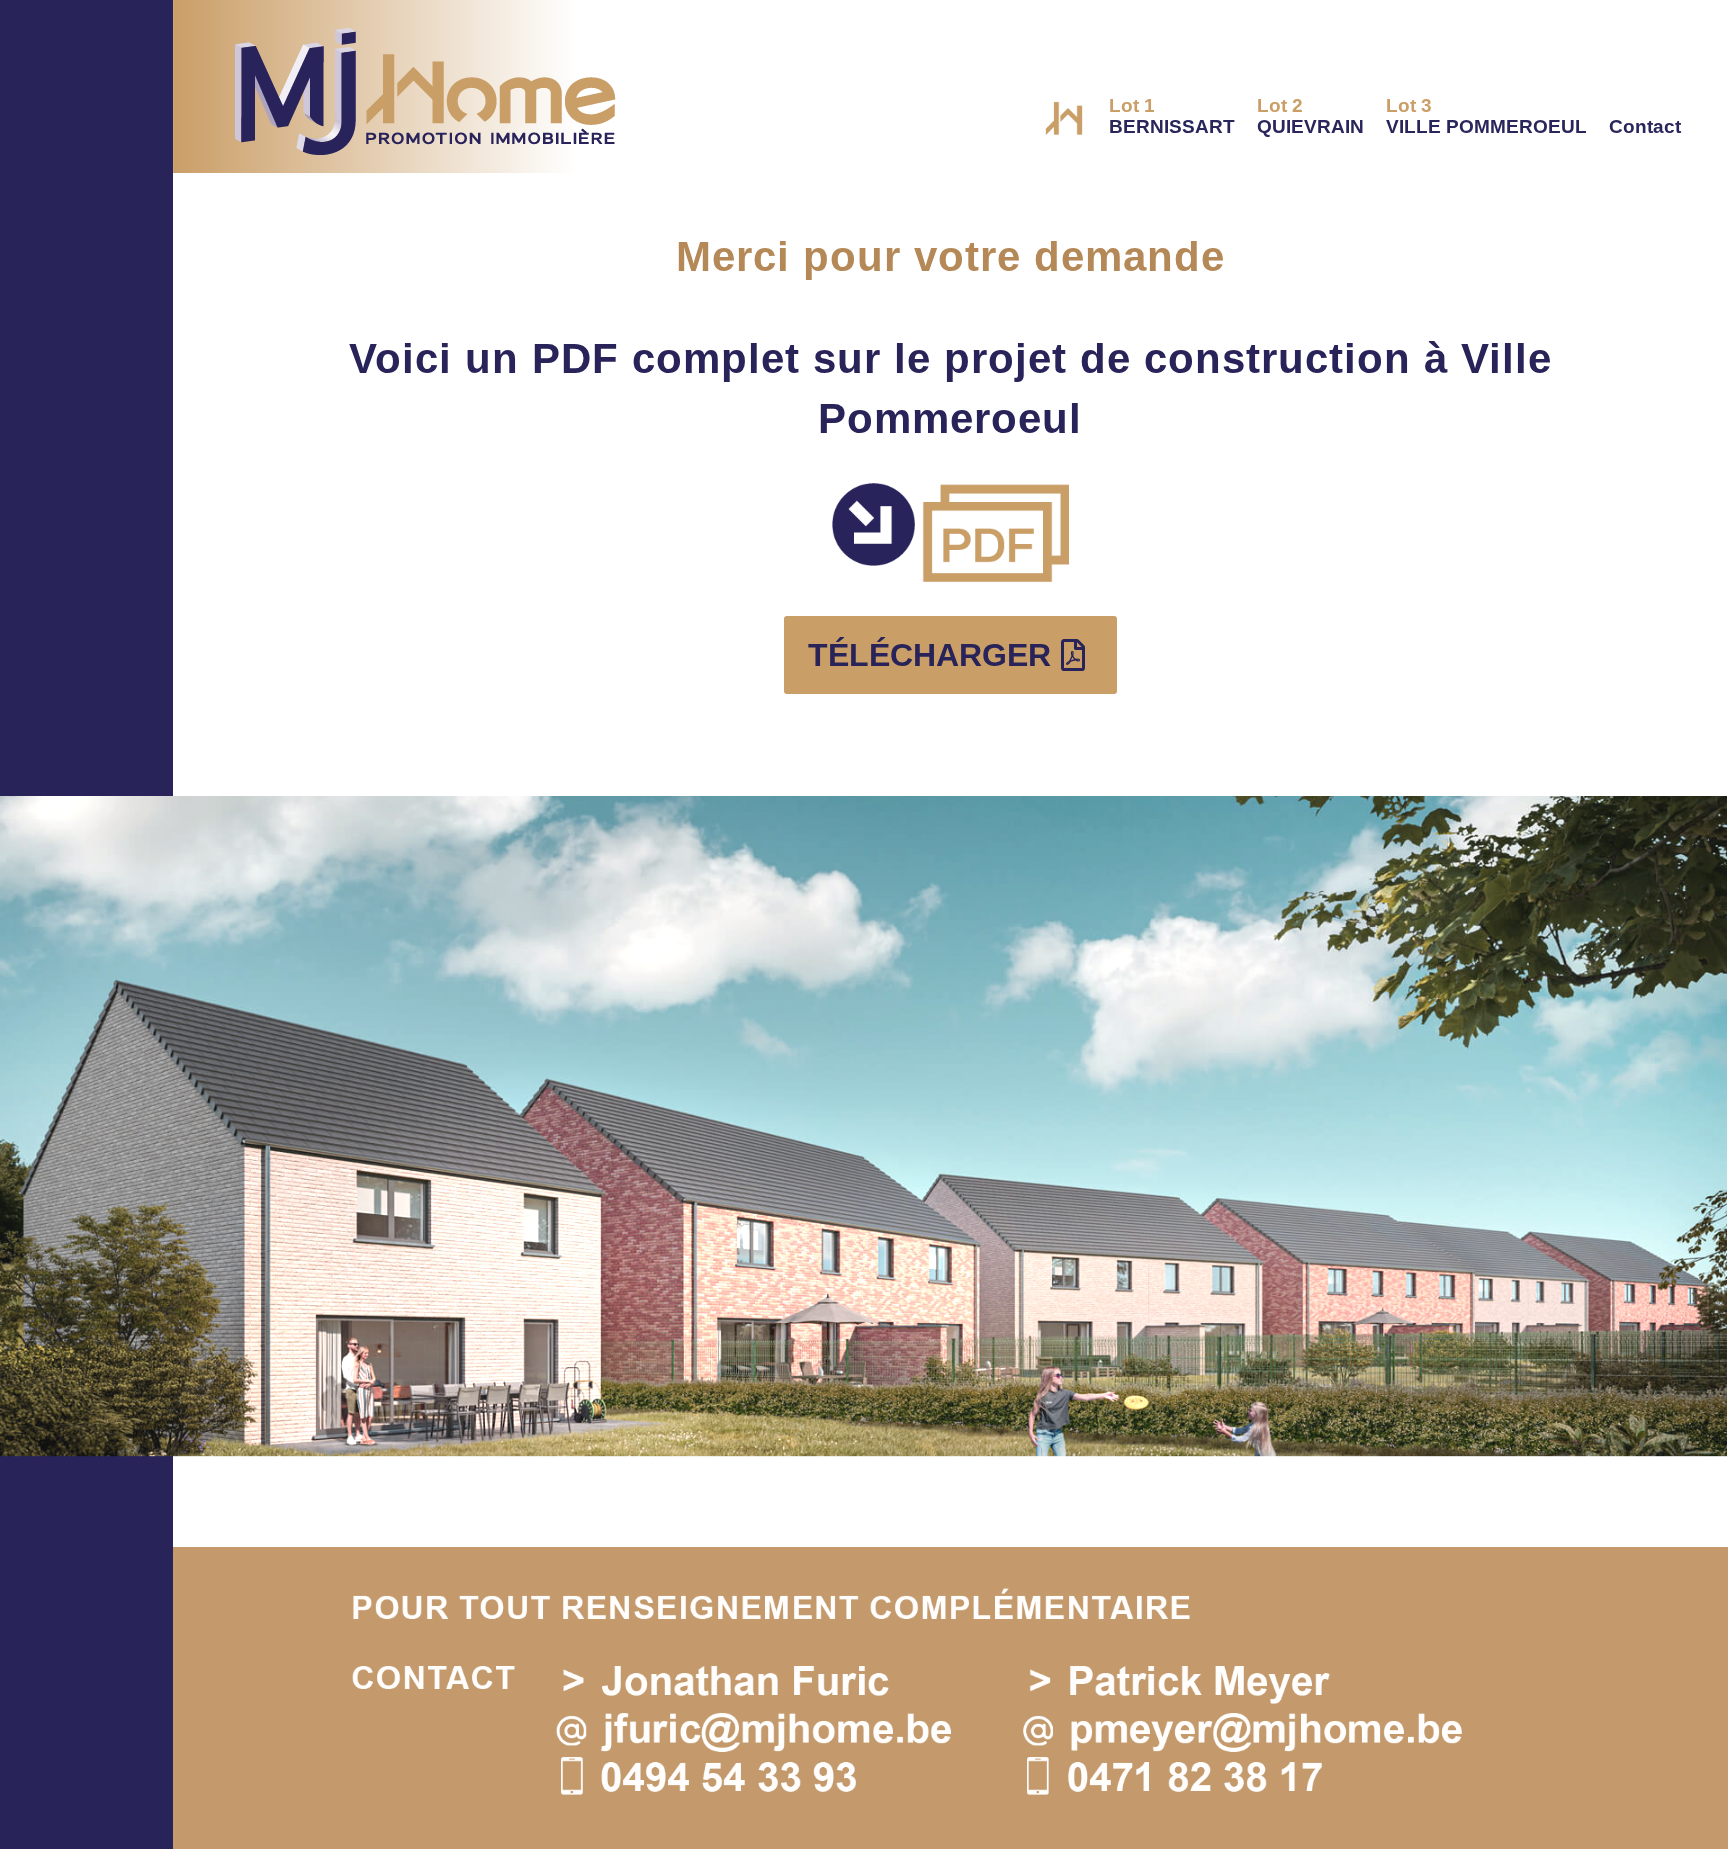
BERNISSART (1172, 116)
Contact (1645, 126)
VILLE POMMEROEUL (1486, 116)
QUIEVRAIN (1310, 116)
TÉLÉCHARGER (929, 655)
